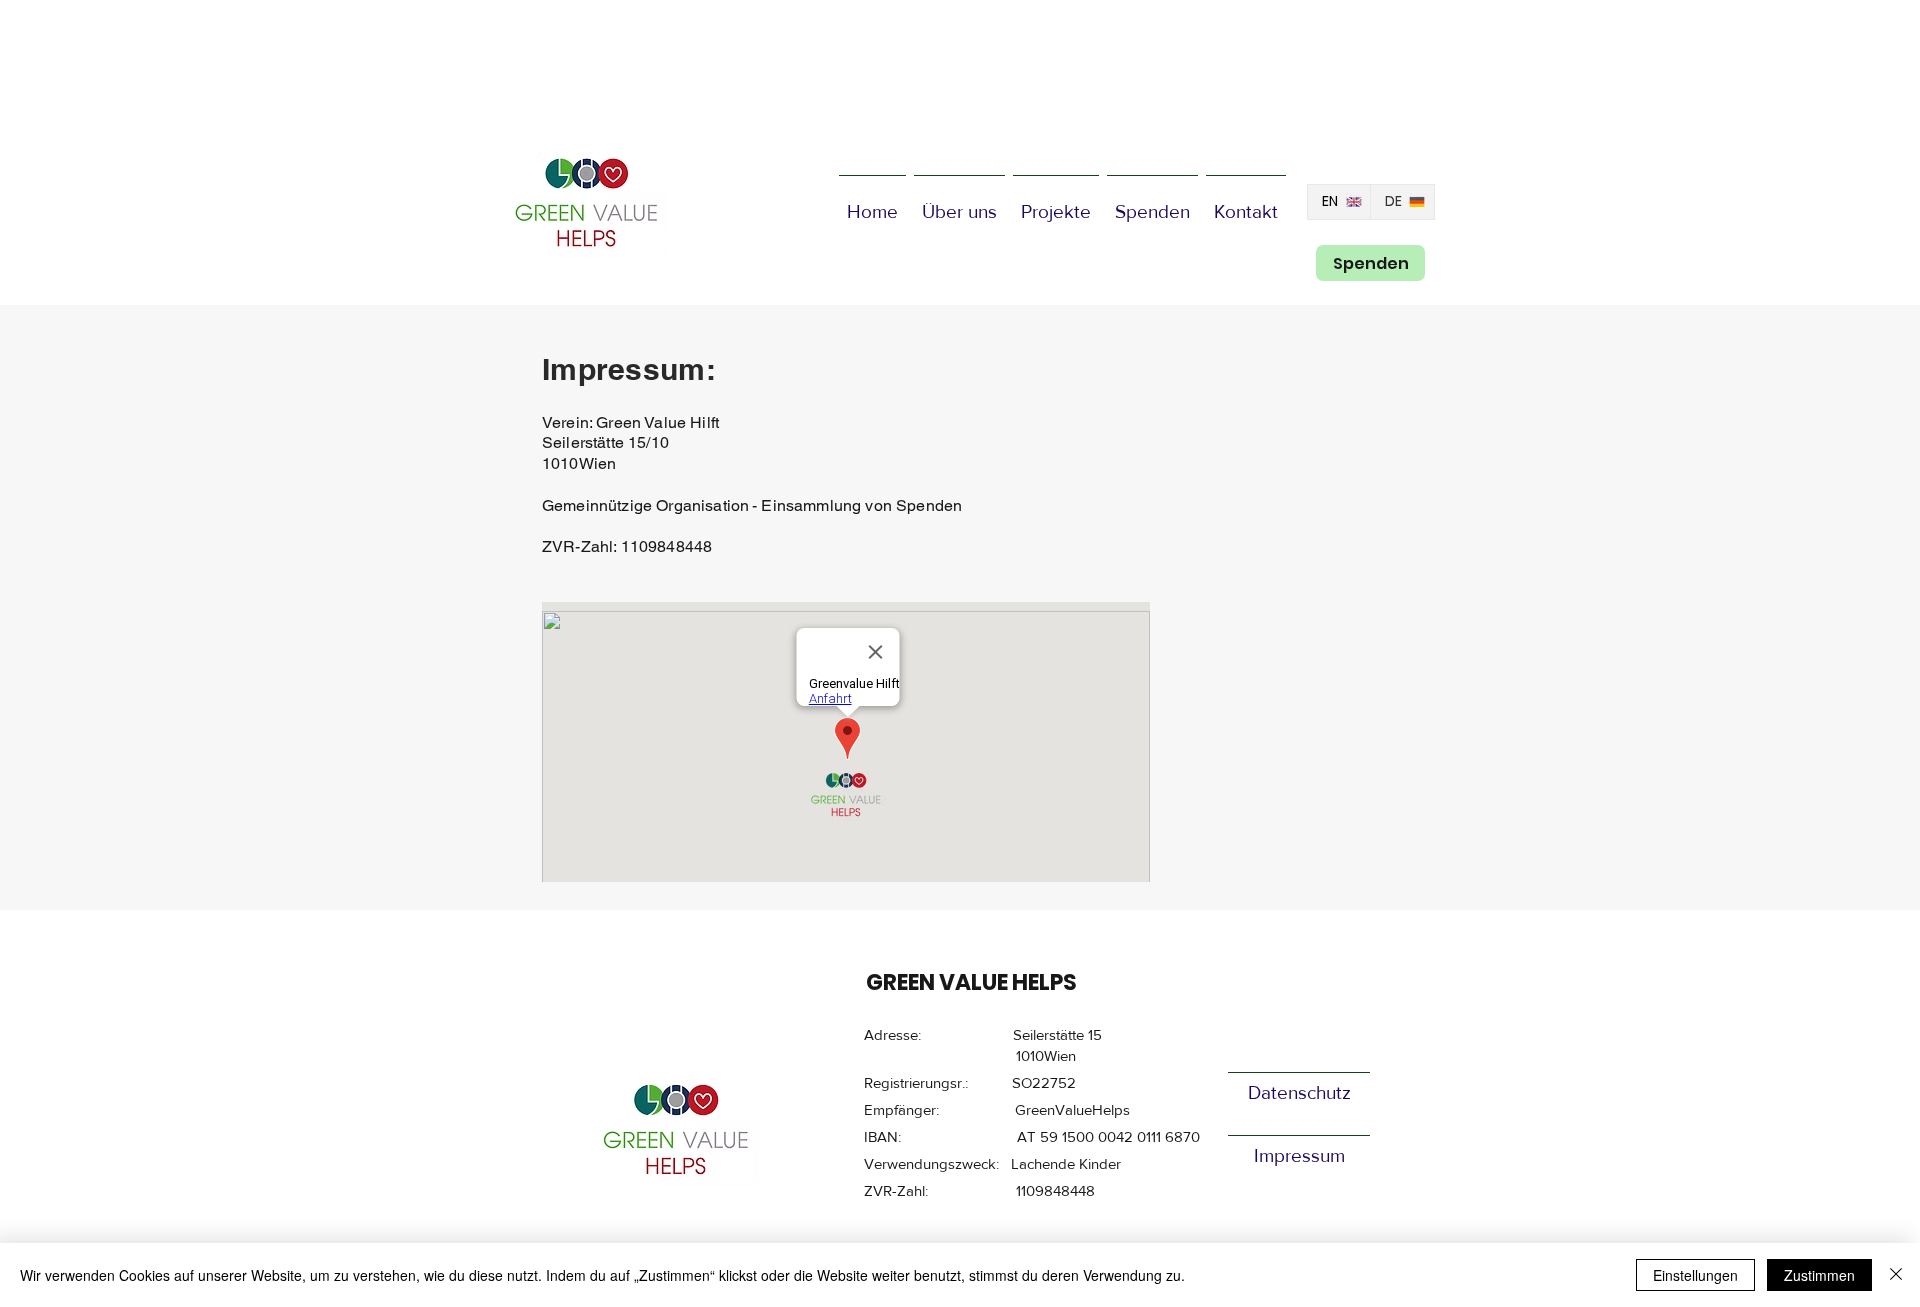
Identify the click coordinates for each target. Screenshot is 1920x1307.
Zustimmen (1819, 1275)
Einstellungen (1695, 1275)
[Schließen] (1896, 1275)
